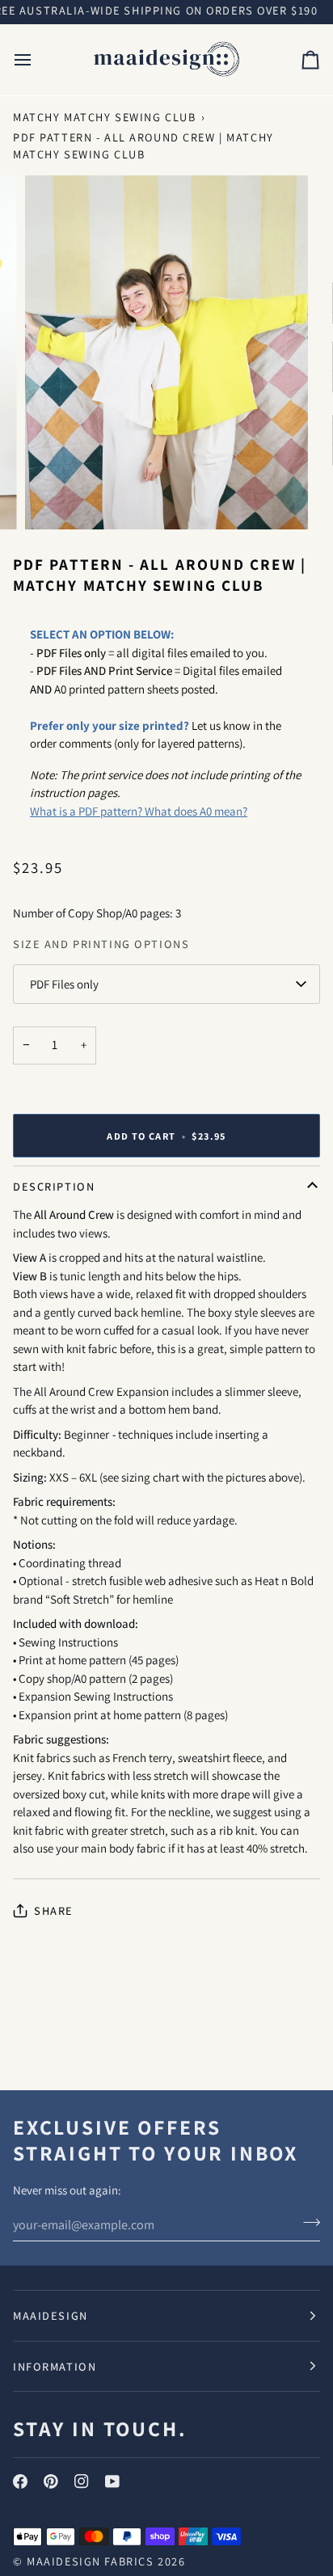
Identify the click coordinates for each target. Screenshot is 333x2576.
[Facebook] (20, 2481)
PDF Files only (64, 984)
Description (54, 1186)
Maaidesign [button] (51, 2315)
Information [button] (55, 2366)
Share (54, 1910)
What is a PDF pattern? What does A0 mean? (139, 811)
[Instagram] (82, 2481)
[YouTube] (112, 2481)
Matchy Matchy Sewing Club (104, 117)
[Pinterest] (51, 2481)
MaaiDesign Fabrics (92, 2561)
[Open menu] (37, 60)
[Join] (307, 2223)
